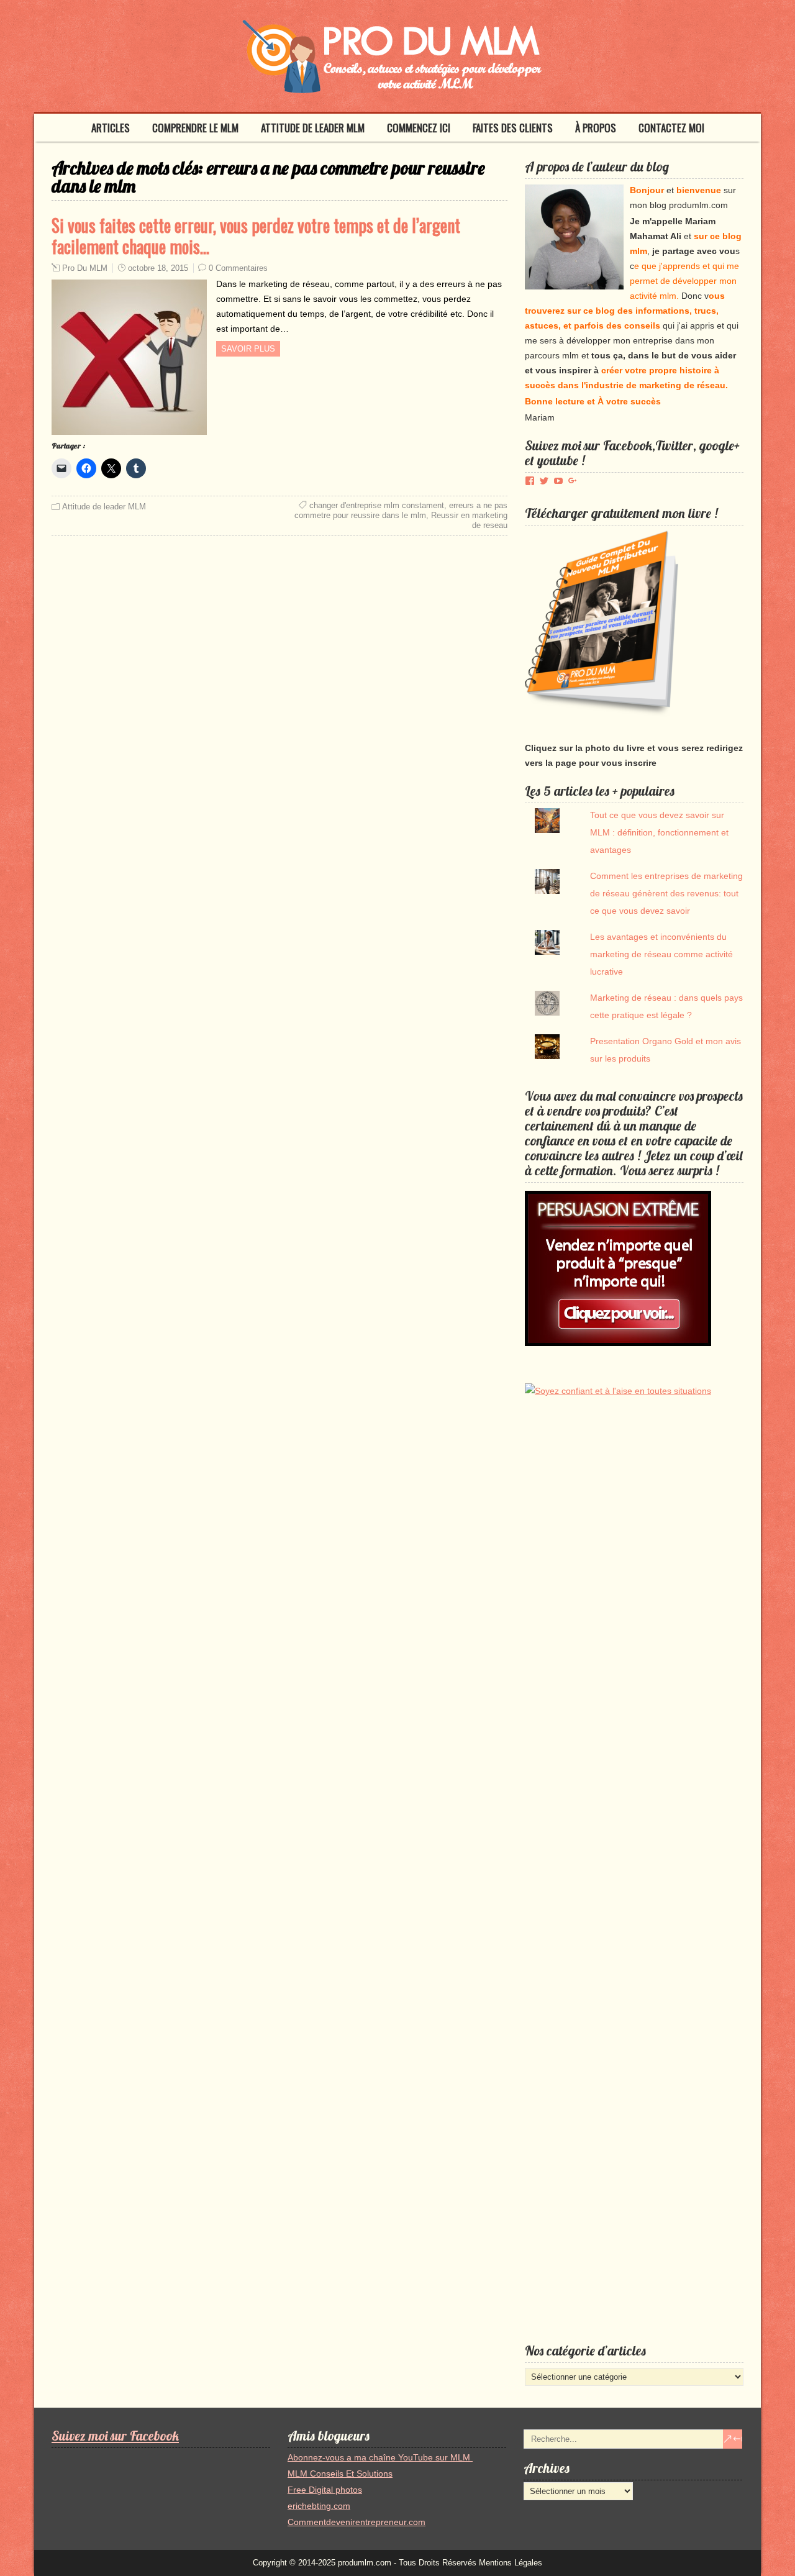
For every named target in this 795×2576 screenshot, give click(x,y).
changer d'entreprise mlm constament (377, 505)
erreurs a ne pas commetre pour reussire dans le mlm (401, 510)
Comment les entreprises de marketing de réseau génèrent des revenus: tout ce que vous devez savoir (666, 893)
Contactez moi (671, 128)
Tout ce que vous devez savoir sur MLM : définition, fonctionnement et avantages (659, 832)
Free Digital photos (325, 2490)
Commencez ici (419, 128)
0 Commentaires (238, 268)
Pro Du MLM (85, 268)
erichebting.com (319, 2506)
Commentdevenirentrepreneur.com (357, 2522)
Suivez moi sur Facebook (115, 2436)
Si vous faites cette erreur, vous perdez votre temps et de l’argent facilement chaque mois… (256, 236)
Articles (111, 128)
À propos (596, 128)
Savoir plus (248, 349)
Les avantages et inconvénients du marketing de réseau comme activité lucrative (661, 954)
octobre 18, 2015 (158, 268)
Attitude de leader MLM (313, 128)
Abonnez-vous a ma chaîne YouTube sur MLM (380, 2457)
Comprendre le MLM (195, 128)
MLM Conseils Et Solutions (340, 2474)
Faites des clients (513, 128)
